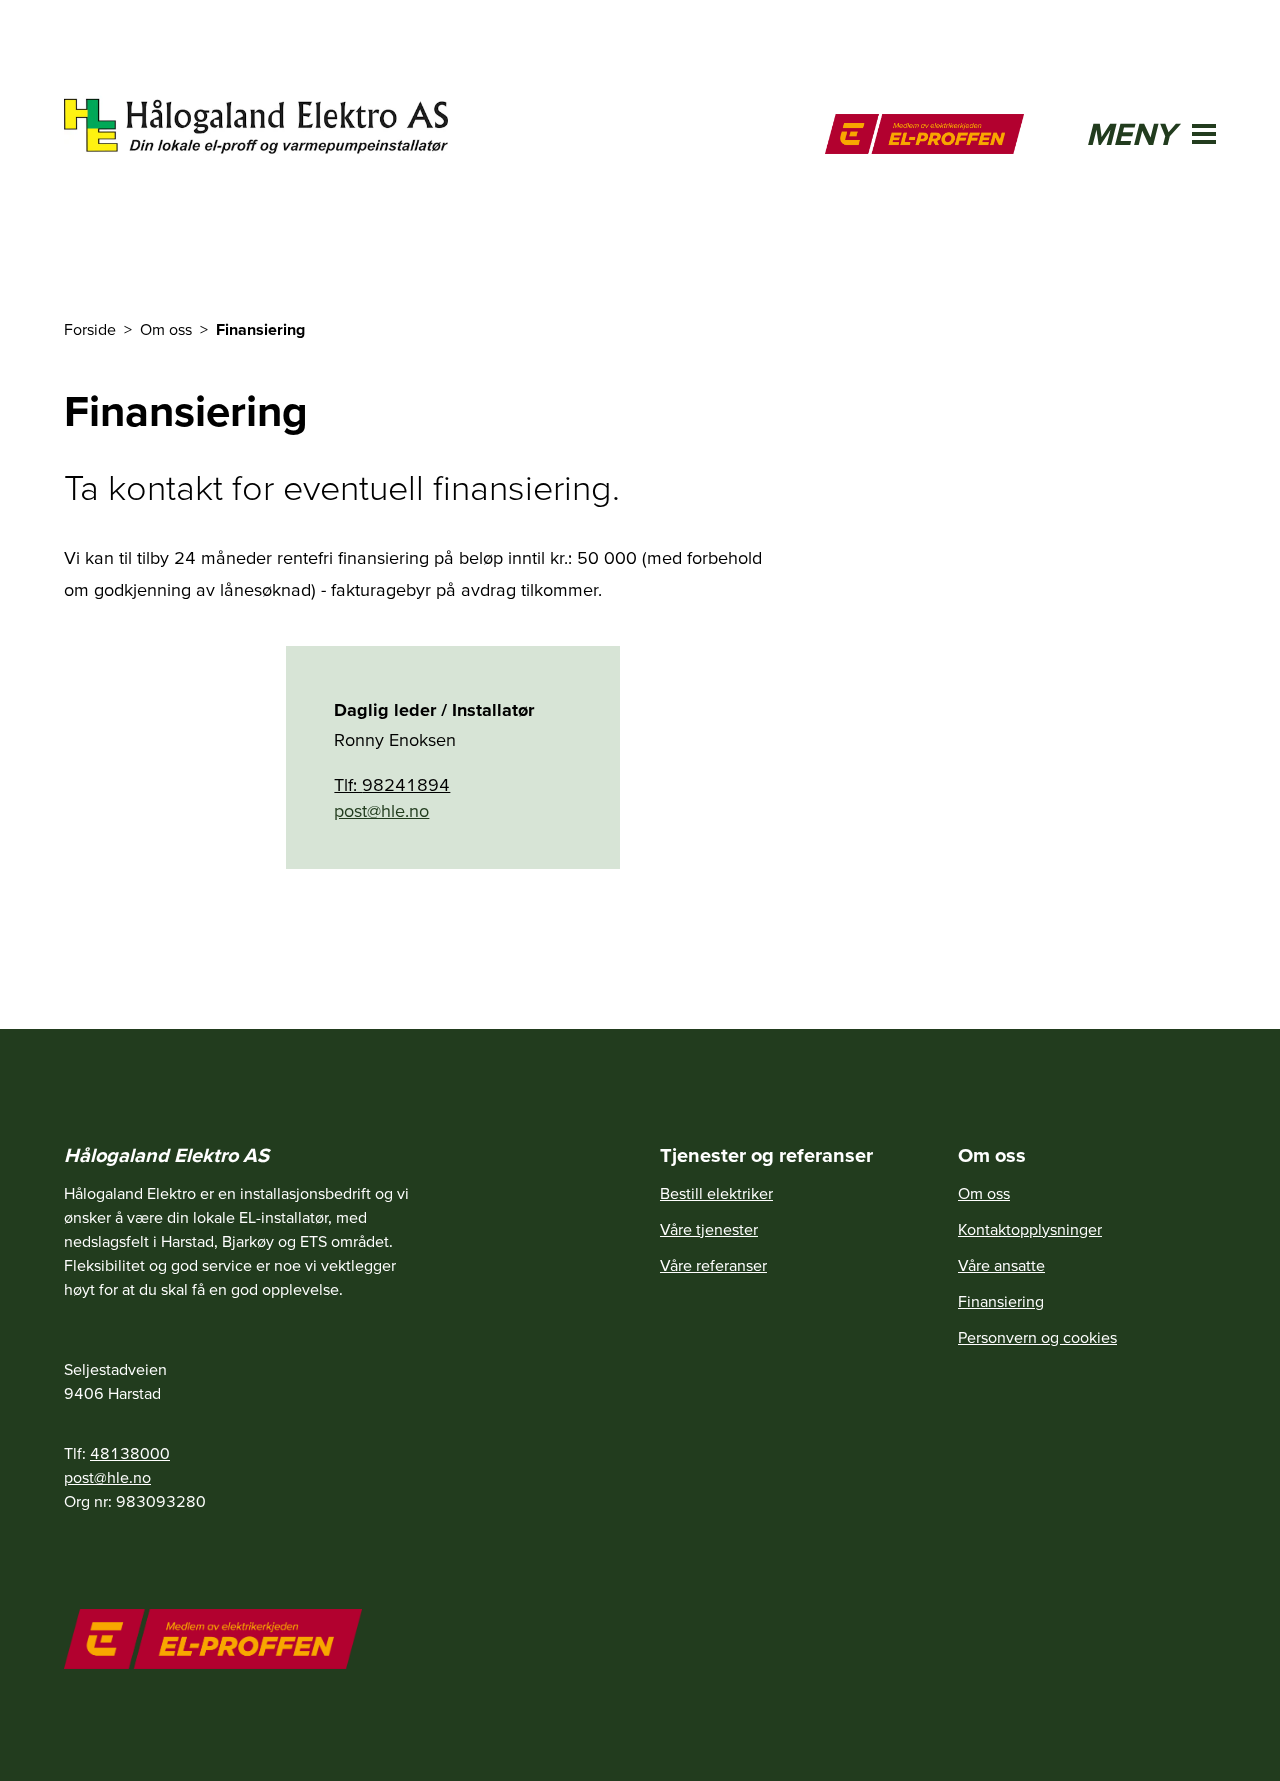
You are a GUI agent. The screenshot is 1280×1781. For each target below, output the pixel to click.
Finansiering (1001, 1301)
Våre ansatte (1001, 1265)
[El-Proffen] (924, 134)
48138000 (130, 1453)
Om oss (984, 1193)
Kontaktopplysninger (1030, 1229)
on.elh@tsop (381, 811)
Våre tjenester (709, 1229)
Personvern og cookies (1037, 1337)
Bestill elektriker (716, 1193)
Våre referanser (713, 1265)
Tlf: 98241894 (392, 784)
